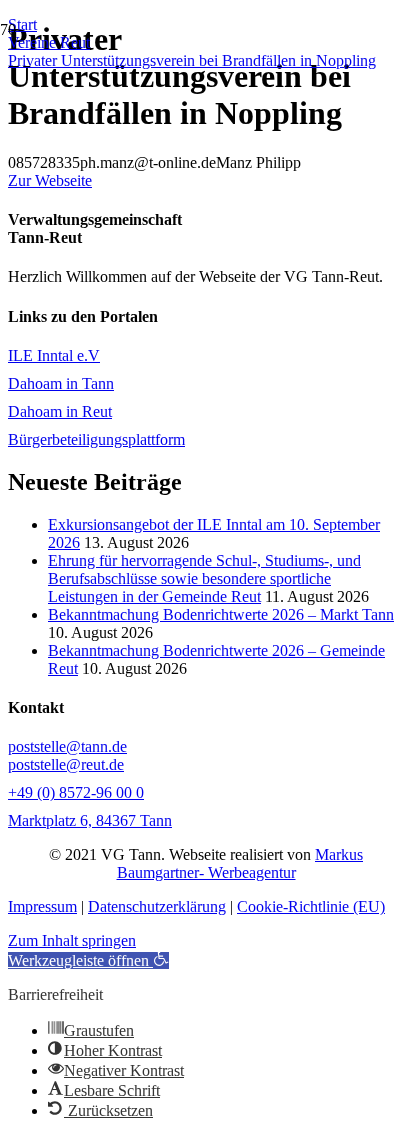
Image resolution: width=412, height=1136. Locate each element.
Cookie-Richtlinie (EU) (311, 906)
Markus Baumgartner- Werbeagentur (240, 863)
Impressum (42, 906)
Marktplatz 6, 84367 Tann (90, 820)
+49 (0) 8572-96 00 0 (76, 792)
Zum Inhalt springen (72, 940)
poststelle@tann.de (67, 746)
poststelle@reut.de (66, 764)
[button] (88, 960)
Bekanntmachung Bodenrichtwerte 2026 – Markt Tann (221, 614)
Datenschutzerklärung (157, 906)
